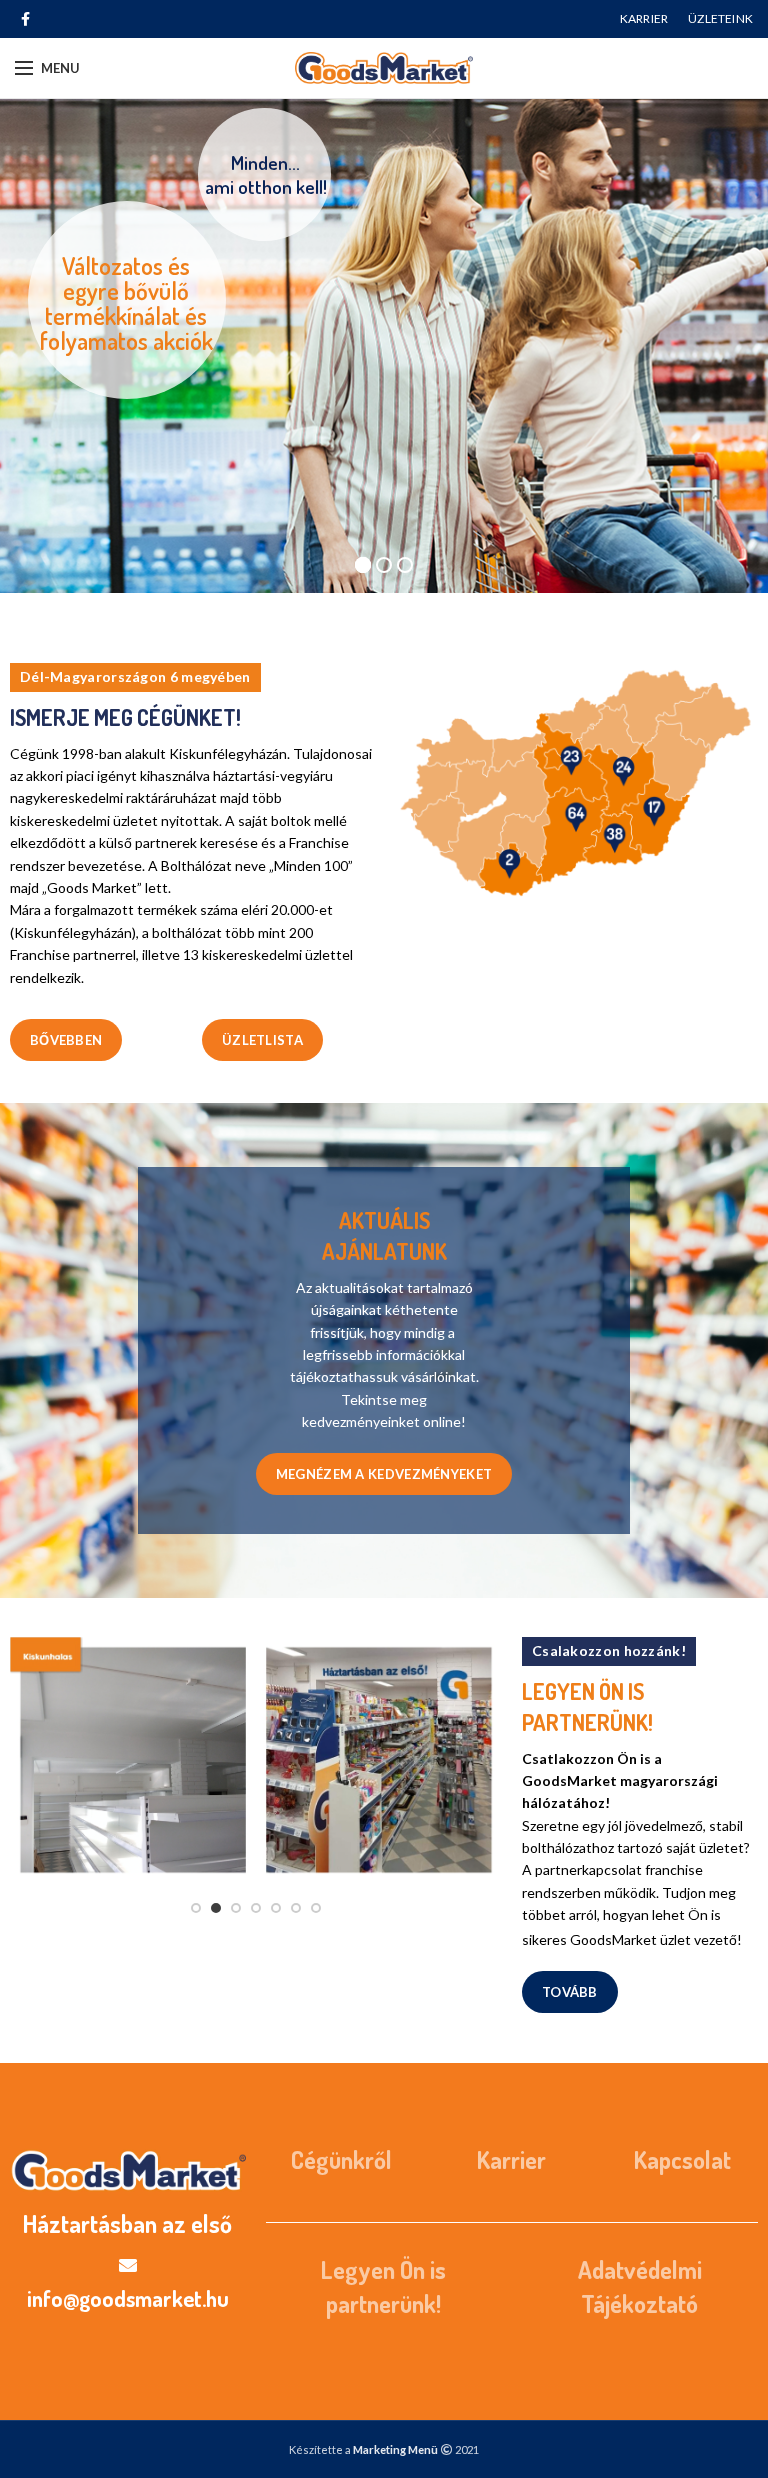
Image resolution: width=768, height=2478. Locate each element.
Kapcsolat (682, 2159)
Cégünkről (341, 2159)
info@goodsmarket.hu (128, 2298)
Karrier (511, 2159)
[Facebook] (25, 19)
